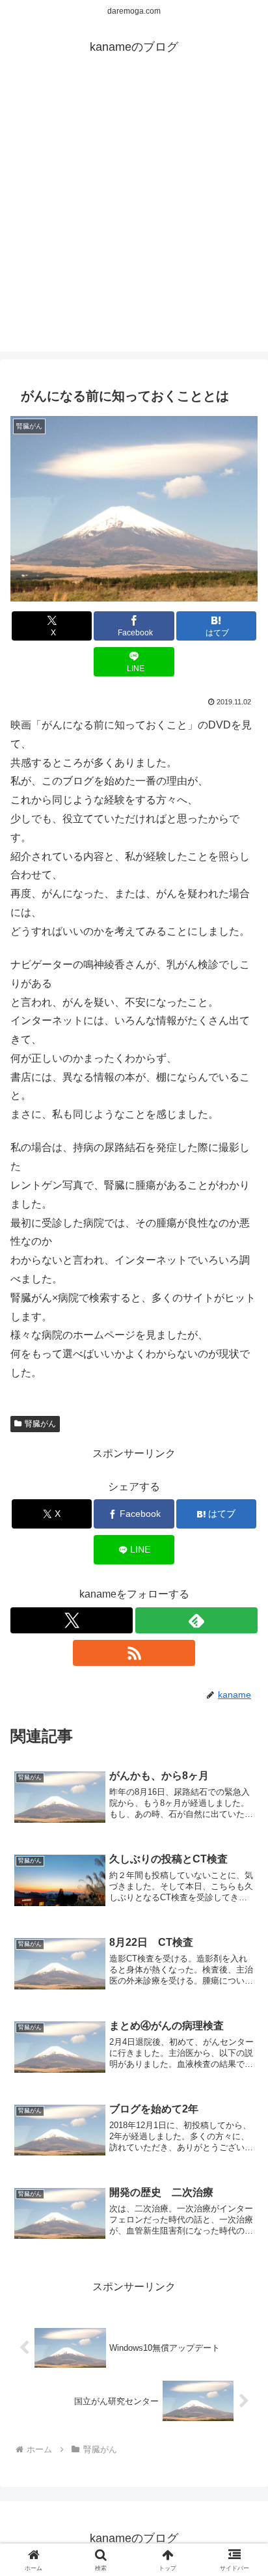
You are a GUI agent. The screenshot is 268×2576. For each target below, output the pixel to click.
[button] (241, 1933)
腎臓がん (40, 1424)
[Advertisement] (134, 217)
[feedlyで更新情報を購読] (196, 1620)
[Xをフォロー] (72, 1620)
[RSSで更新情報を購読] (134, 1653)
